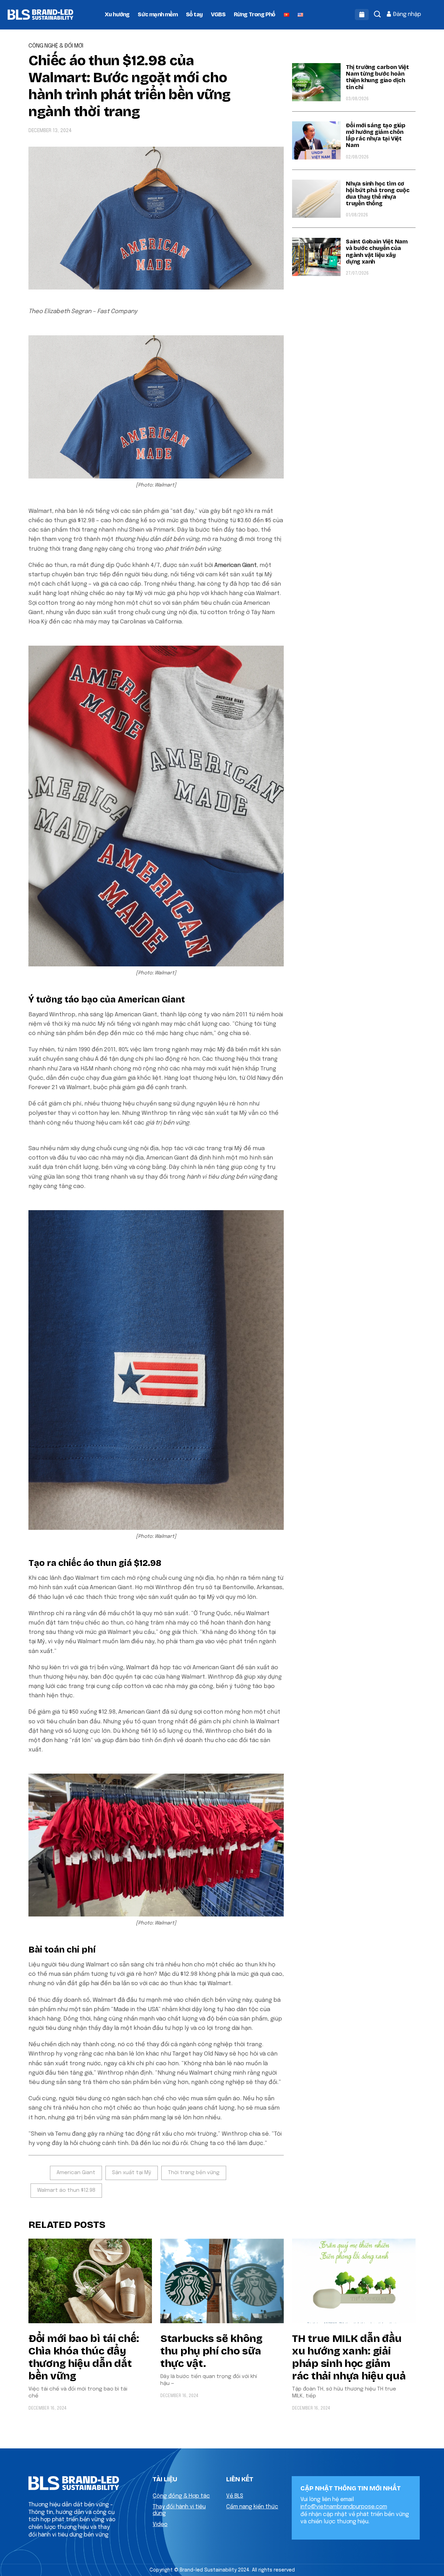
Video (160, 2525)
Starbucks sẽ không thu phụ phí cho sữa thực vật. (211, 2351)
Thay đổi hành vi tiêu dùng (179, 2510)
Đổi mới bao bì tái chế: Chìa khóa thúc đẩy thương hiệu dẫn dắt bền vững (84, 2357)
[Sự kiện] (362, 15)
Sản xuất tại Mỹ (132, 2173)
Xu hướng (117, 14)
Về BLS (235, 2496)
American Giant (76, 2173)
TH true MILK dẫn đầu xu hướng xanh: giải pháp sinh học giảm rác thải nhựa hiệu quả (349, 2357)
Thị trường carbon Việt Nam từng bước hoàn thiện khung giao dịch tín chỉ (377, 77)
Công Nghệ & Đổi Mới (56, 46)
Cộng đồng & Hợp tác (181, 2496)
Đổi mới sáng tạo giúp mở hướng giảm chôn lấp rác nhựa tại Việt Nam (376, 135)
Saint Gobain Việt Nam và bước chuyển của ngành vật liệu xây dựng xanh (377, 252)
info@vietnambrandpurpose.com (344, 2507)
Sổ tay (194, 14)
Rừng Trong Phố (255, 14)
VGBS (218, 14)
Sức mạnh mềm (157, 14)
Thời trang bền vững (194, 2173)
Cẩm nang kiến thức (252, 2507)
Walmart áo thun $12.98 (66, 2190)
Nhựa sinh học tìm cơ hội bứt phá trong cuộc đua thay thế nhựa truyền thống (378, 194)
